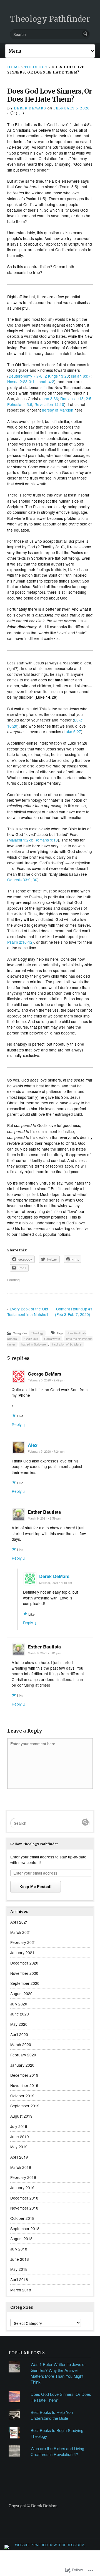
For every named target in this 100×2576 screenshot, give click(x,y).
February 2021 (23, 1942)
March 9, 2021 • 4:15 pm (56, 1583)
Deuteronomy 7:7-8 (26, 376)
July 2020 (19, 2004)
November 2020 (24, 1973)
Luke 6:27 (72, 732)
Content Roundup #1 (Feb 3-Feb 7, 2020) (74, 1312)
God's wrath (52, 1339)
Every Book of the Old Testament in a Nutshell (28, 1312)
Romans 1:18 (72, 398)
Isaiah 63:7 (81, 376)
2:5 (89, 398)
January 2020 (22, 2065)
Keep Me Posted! (36, 1887)
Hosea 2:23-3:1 (21, 381)
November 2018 (24, 2208)
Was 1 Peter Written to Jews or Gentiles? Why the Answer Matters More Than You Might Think (58, 2373)
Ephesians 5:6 (20, 404)
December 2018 (24, 2198)
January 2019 (22, 2188)
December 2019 (24, 2075)
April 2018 (19, 2279)
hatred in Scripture (34, 1344)
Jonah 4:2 (45, 381)
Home (14, 67)
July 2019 (19, 2126)
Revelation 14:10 (49, 404)
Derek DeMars (30, 108)
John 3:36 (49, 398)
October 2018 (22, 2218)
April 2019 (19, 2157)
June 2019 (20, 2137)
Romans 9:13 (46, 840)
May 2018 (19, 2269)
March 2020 (21, 2044)
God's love (31, 1339)
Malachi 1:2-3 (20, 840)
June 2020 (20, 2014)
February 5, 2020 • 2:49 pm (46, 1380)
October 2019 (22, 2096)
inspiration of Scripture (67, 1344)
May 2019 (19, 2147)
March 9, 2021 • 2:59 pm (44, 1518)
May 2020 (19, 2024)
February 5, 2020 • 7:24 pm (46, 1451)
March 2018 (21, 2290)
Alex (33, 1445)
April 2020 (19, 2034)
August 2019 (21, 2116)
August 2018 (21, 2239)
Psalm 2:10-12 (20, 942)
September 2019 (25, 2106)
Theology (36, 67)
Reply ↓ (19, 1424)
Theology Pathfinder (50, 19)
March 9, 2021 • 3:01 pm (44, 1653)
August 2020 (21, 1993)
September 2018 (25, 2228)
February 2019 (23, 2177)
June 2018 (20, 2259)
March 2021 (21, 1932)
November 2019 (24, 2085)
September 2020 (25, 1983)
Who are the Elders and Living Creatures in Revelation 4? (57, 2451)
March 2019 (21, 2167)
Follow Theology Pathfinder (34, 1844)
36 (35, 880)
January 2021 (22, 1953)
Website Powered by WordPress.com (50, 2545)
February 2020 (23, 2055)
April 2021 (19, 1922)
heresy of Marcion (58, 410)
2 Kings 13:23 (57, 376)
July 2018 (19, 2249)
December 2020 (24, 1963)
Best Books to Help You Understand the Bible (52, 2415)
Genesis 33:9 (19, 880)
